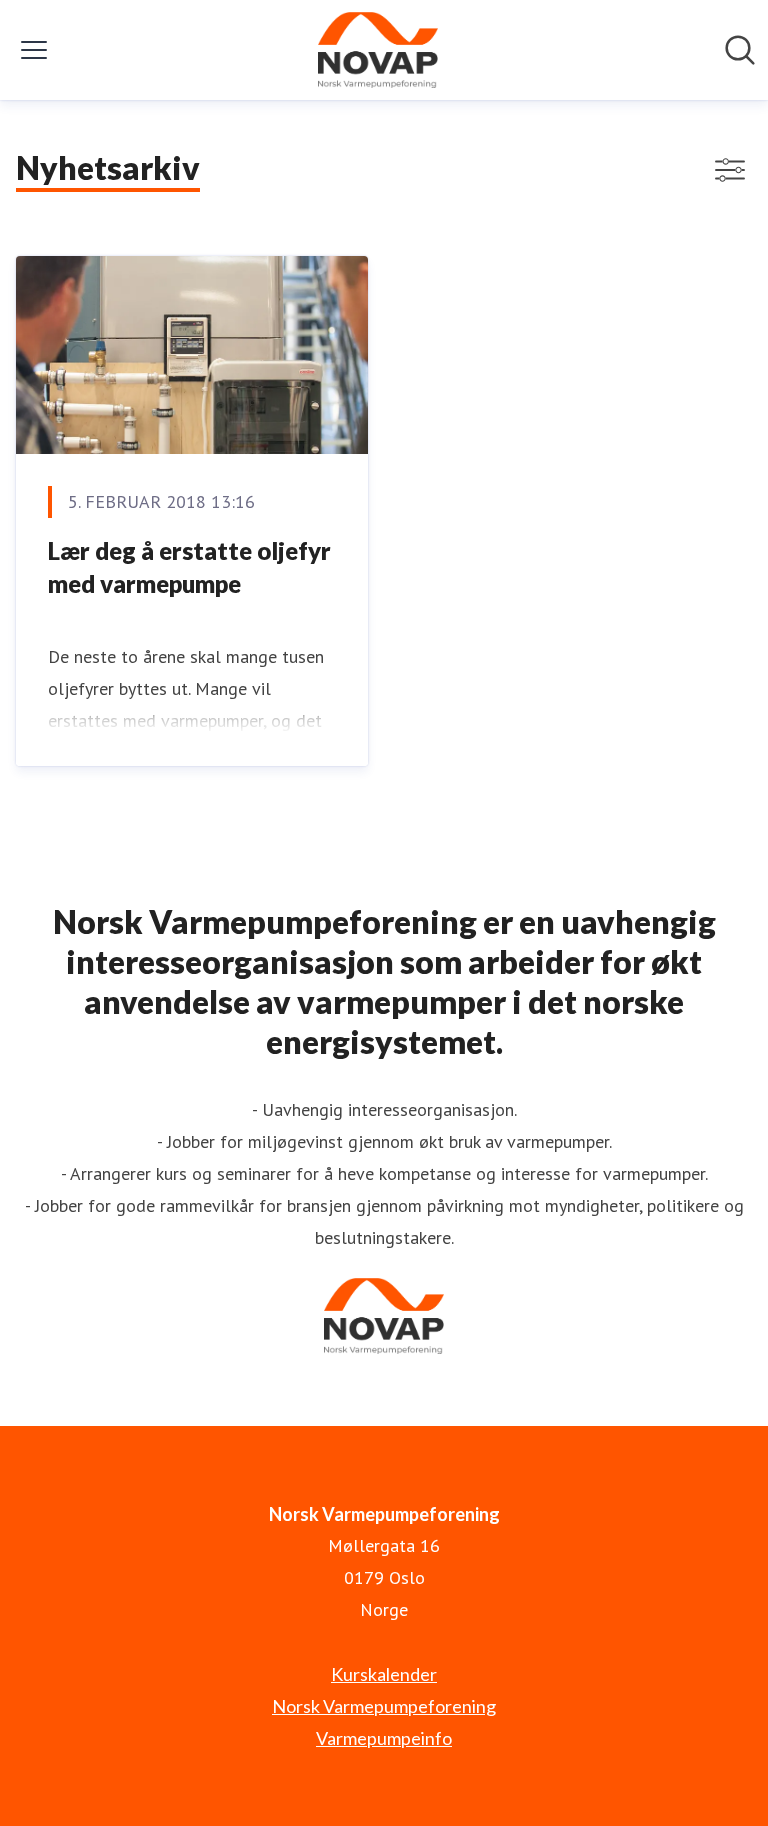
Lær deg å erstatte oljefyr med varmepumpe (189, 567)
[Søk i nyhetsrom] (740, 50)
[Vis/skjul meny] (34, 50)
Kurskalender (384, 1674)
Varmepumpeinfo (384, 1738)
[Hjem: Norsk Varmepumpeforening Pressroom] (378, 50)
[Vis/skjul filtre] (730, 170)
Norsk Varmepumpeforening (384, 1706)
